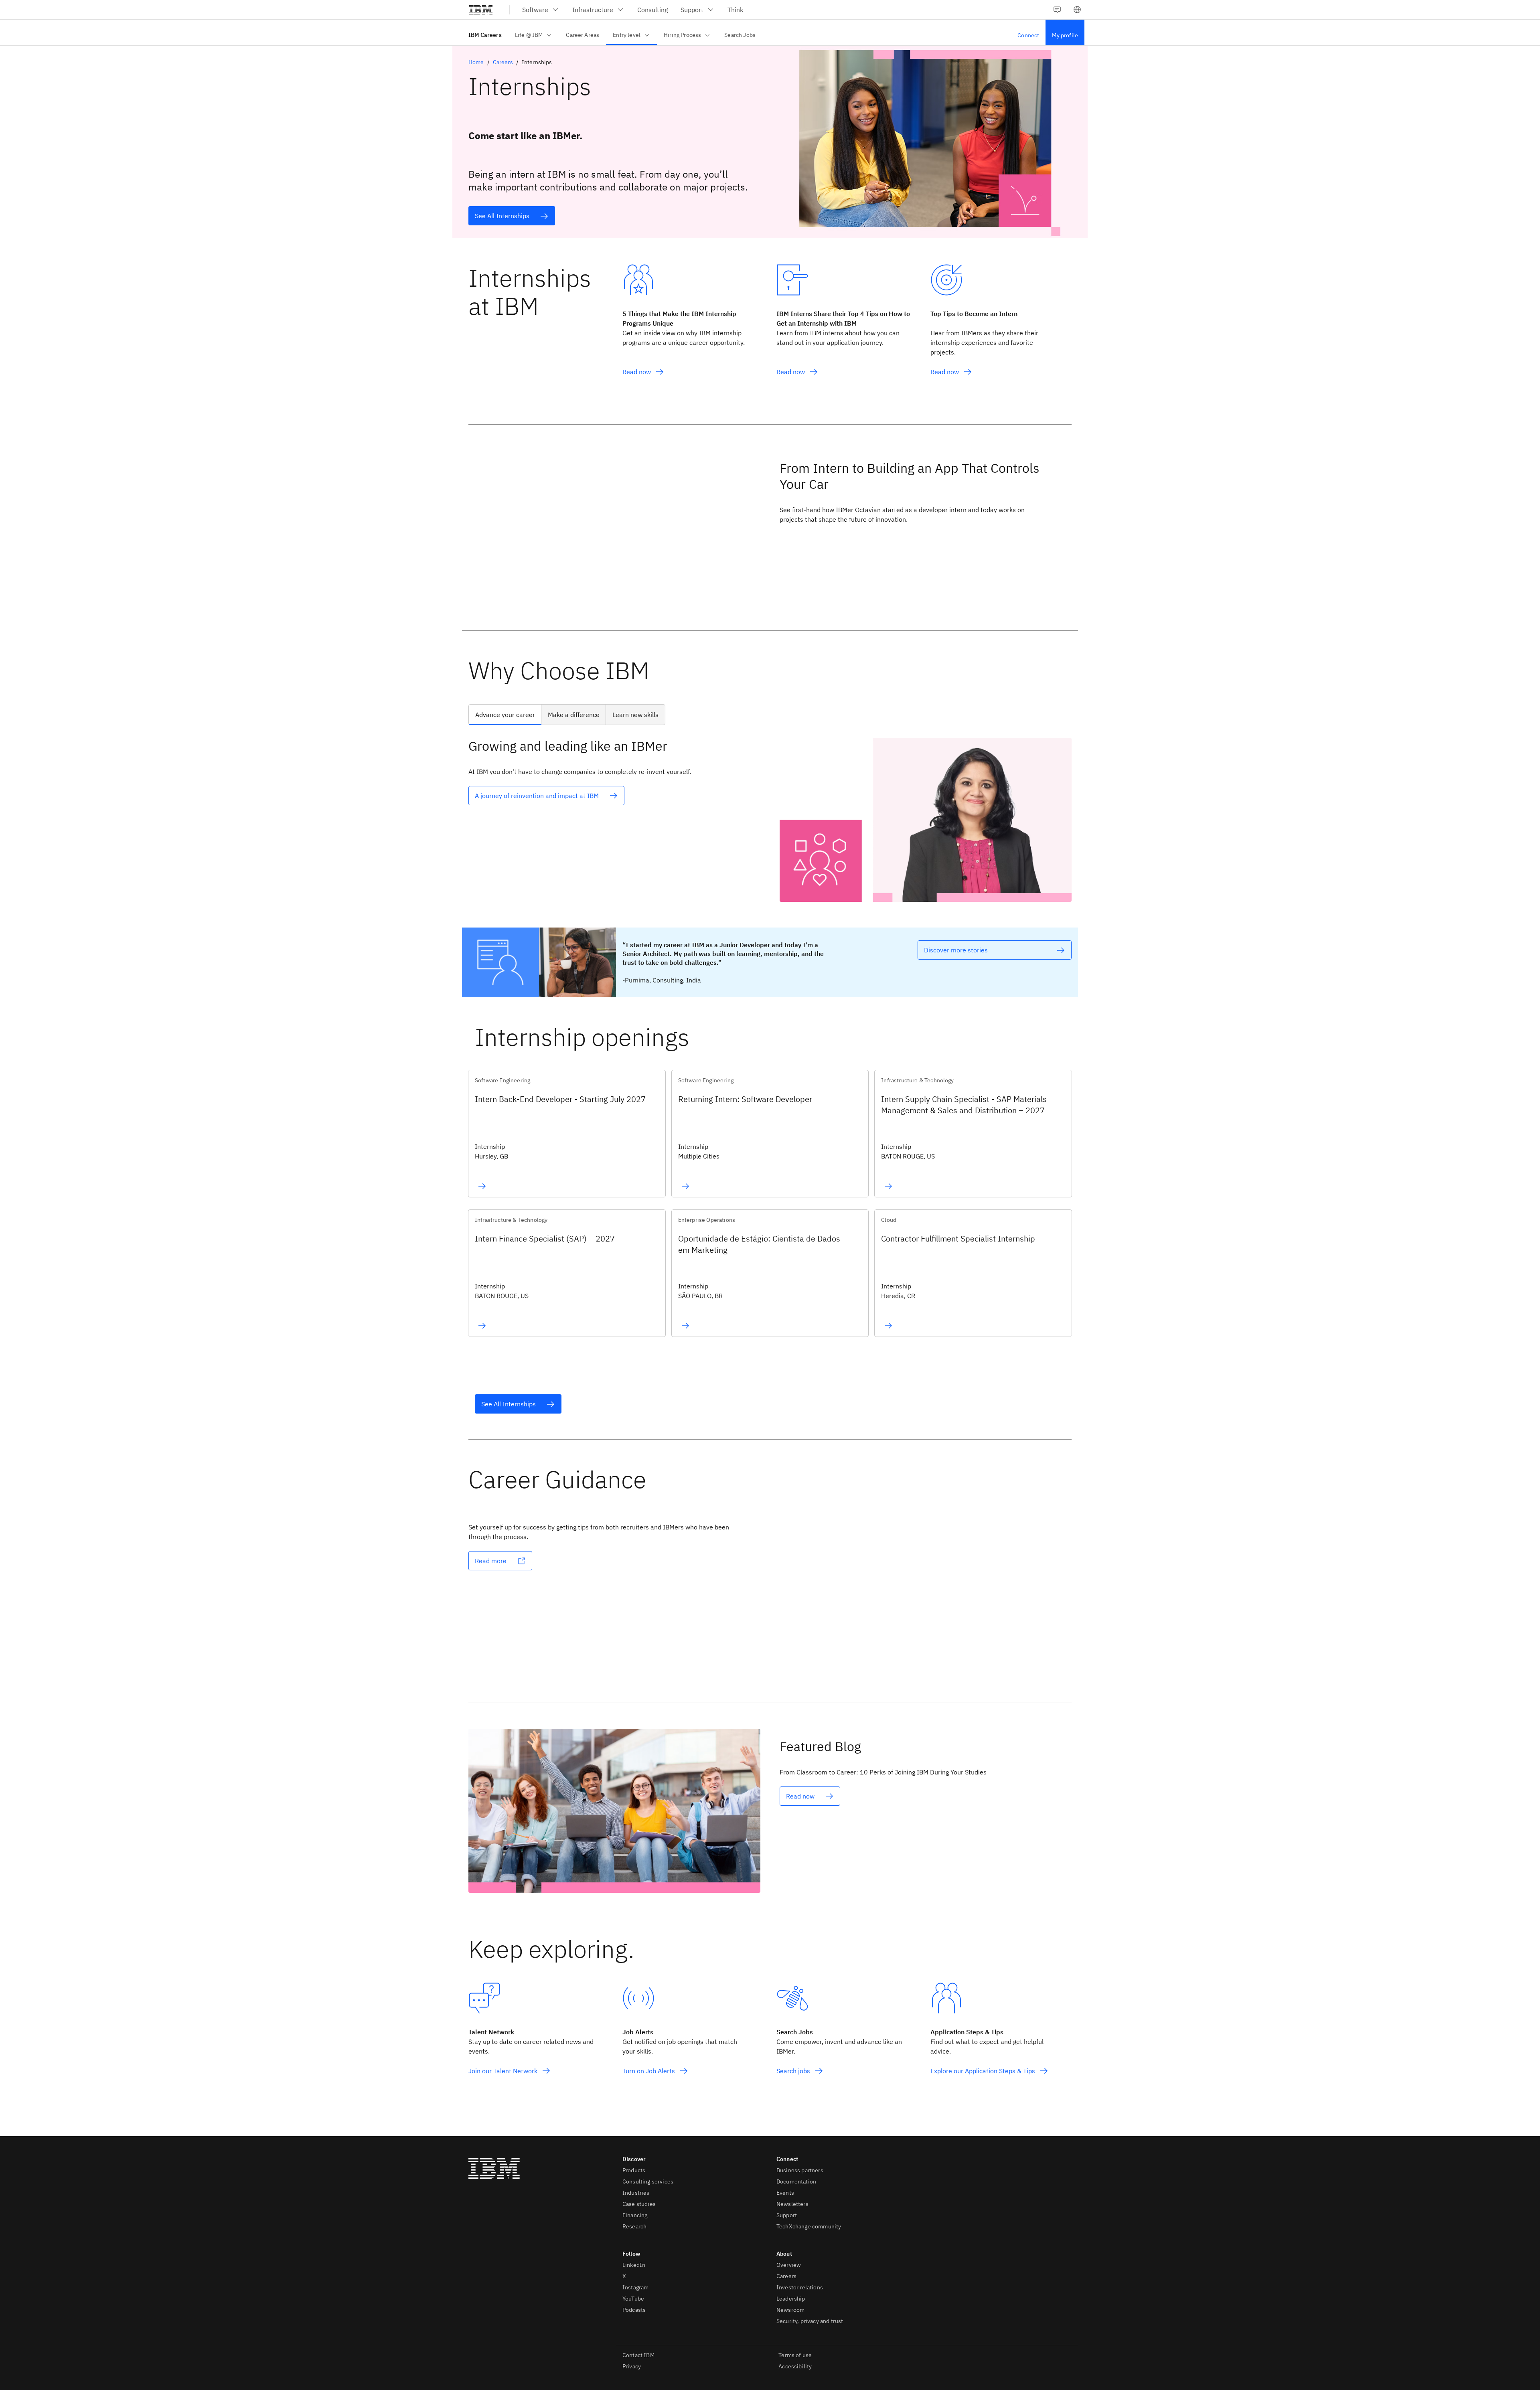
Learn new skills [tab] (635, 715)
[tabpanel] (770, 820)
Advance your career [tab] (505, 715)
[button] (1077, 10)
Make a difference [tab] (574, 715)
